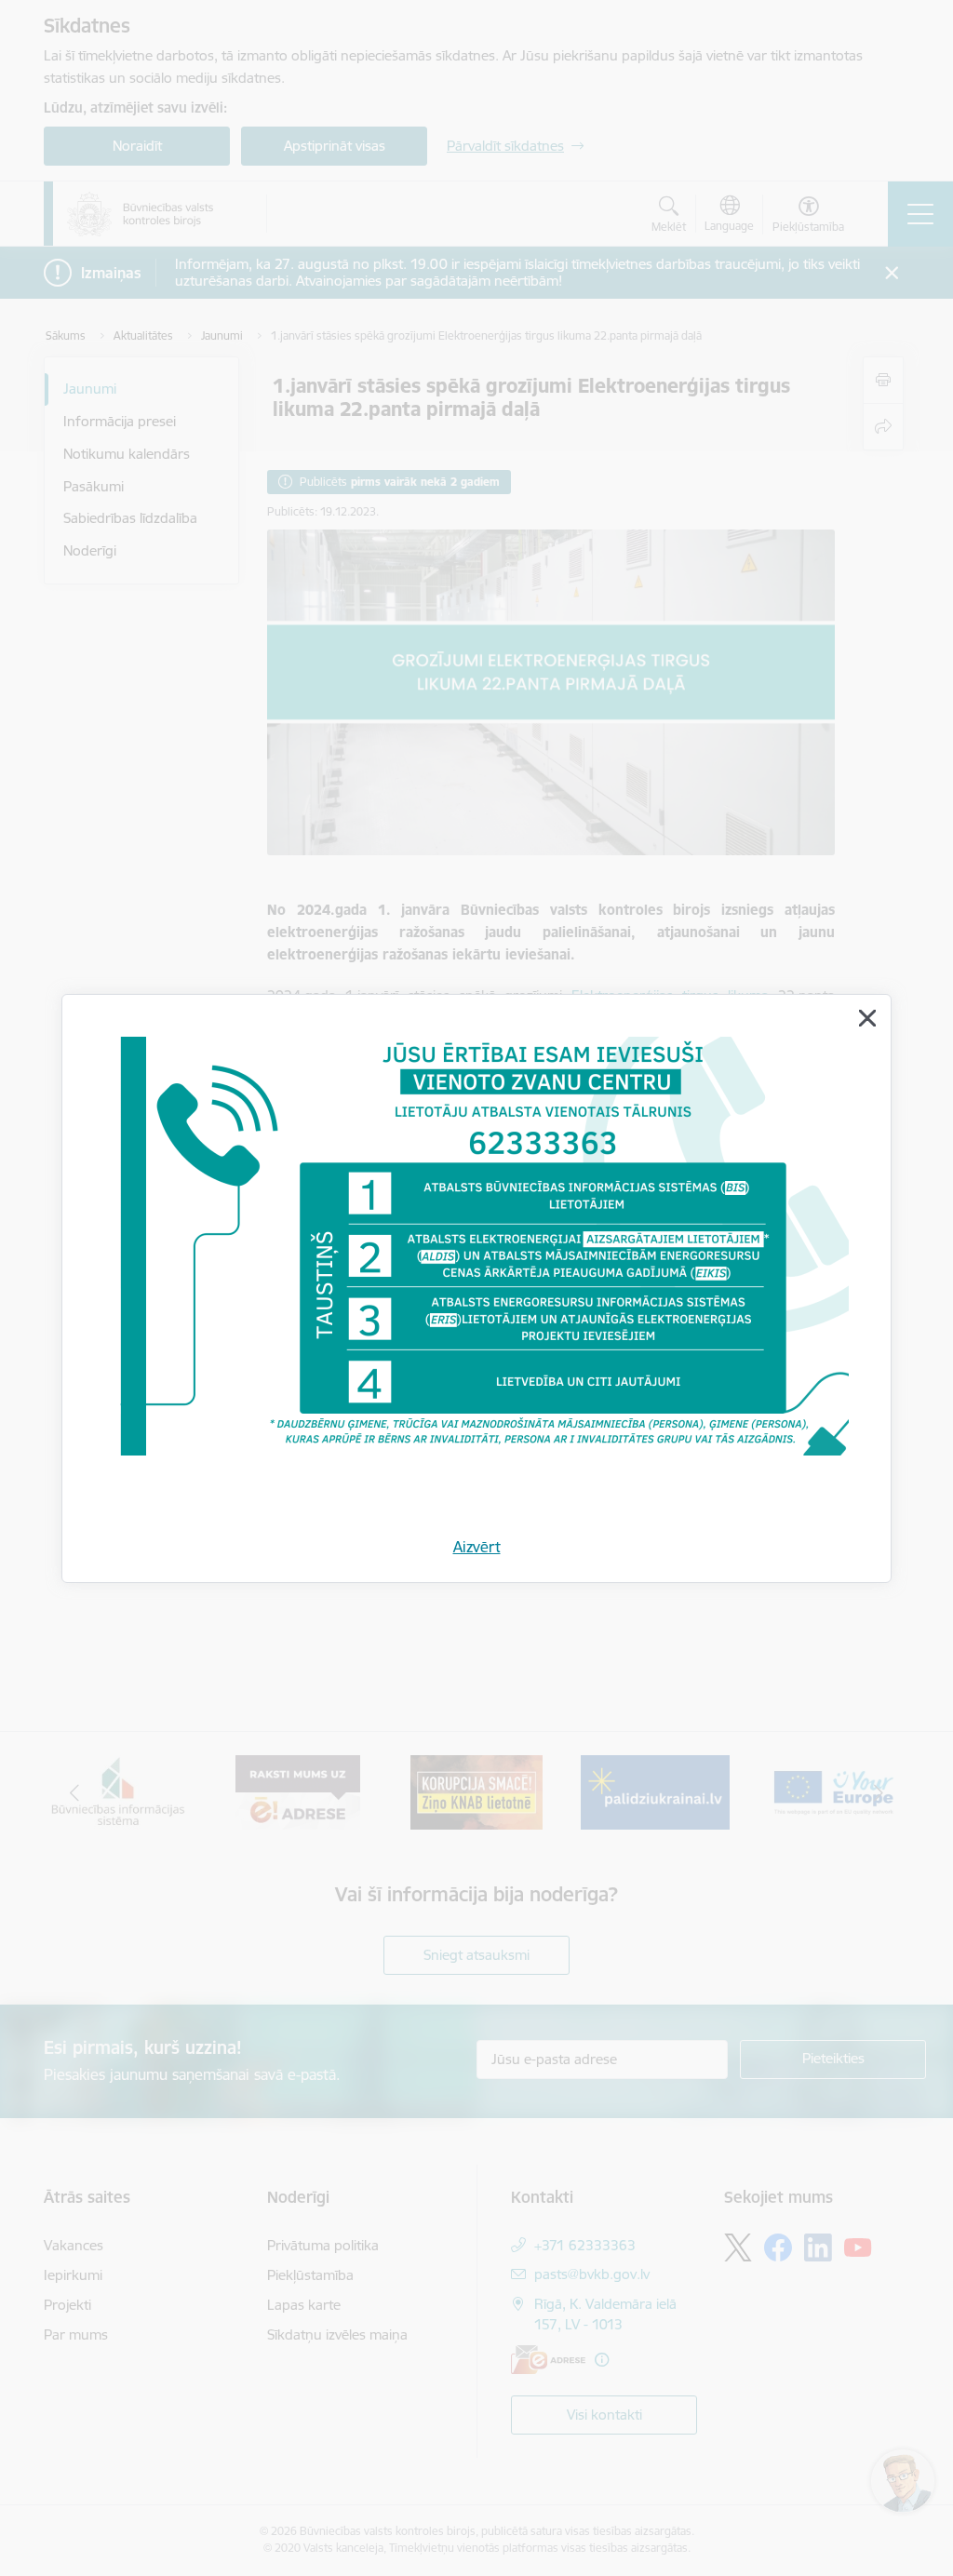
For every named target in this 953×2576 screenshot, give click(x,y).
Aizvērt (477, 1547)
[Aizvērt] (867, 1018)
